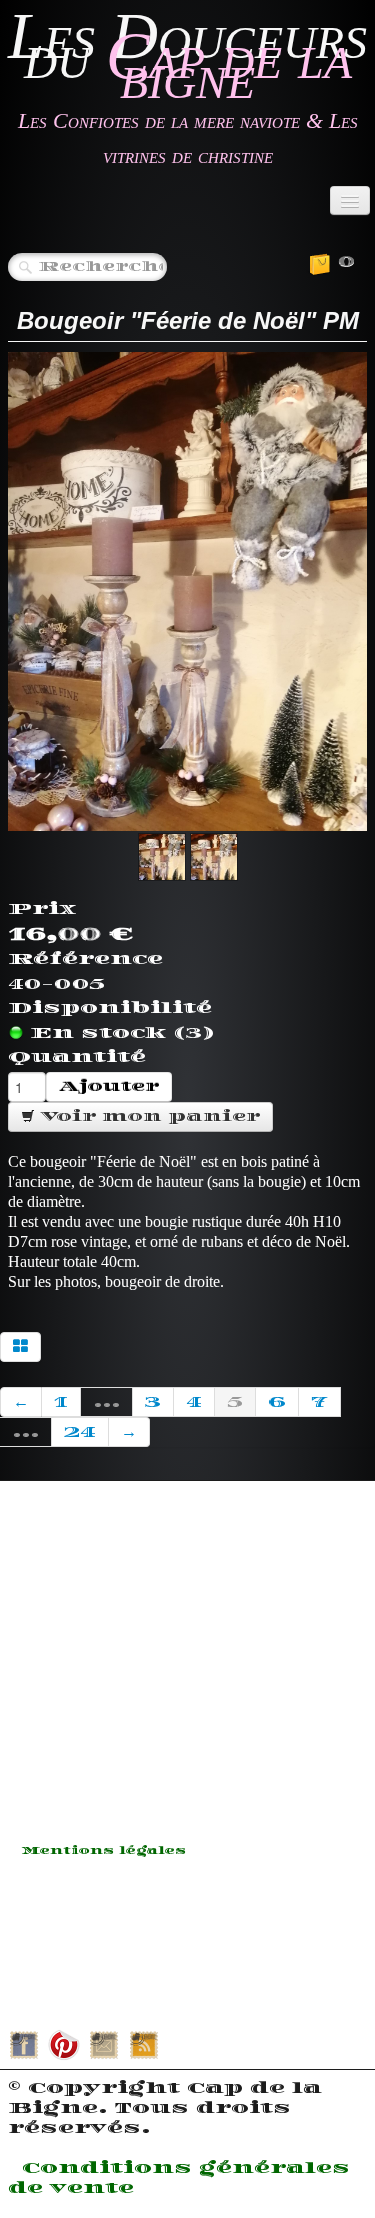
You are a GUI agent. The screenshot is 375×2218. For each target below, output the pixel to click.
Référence (85, 959)
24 (80, 1432)
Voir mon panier (147, 1116)
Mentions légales (104, 1851)
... (106, 1402)
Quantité (77, 1057)
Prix (42, 909)
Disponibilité (110, 1008)
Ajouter (109, 1086)
